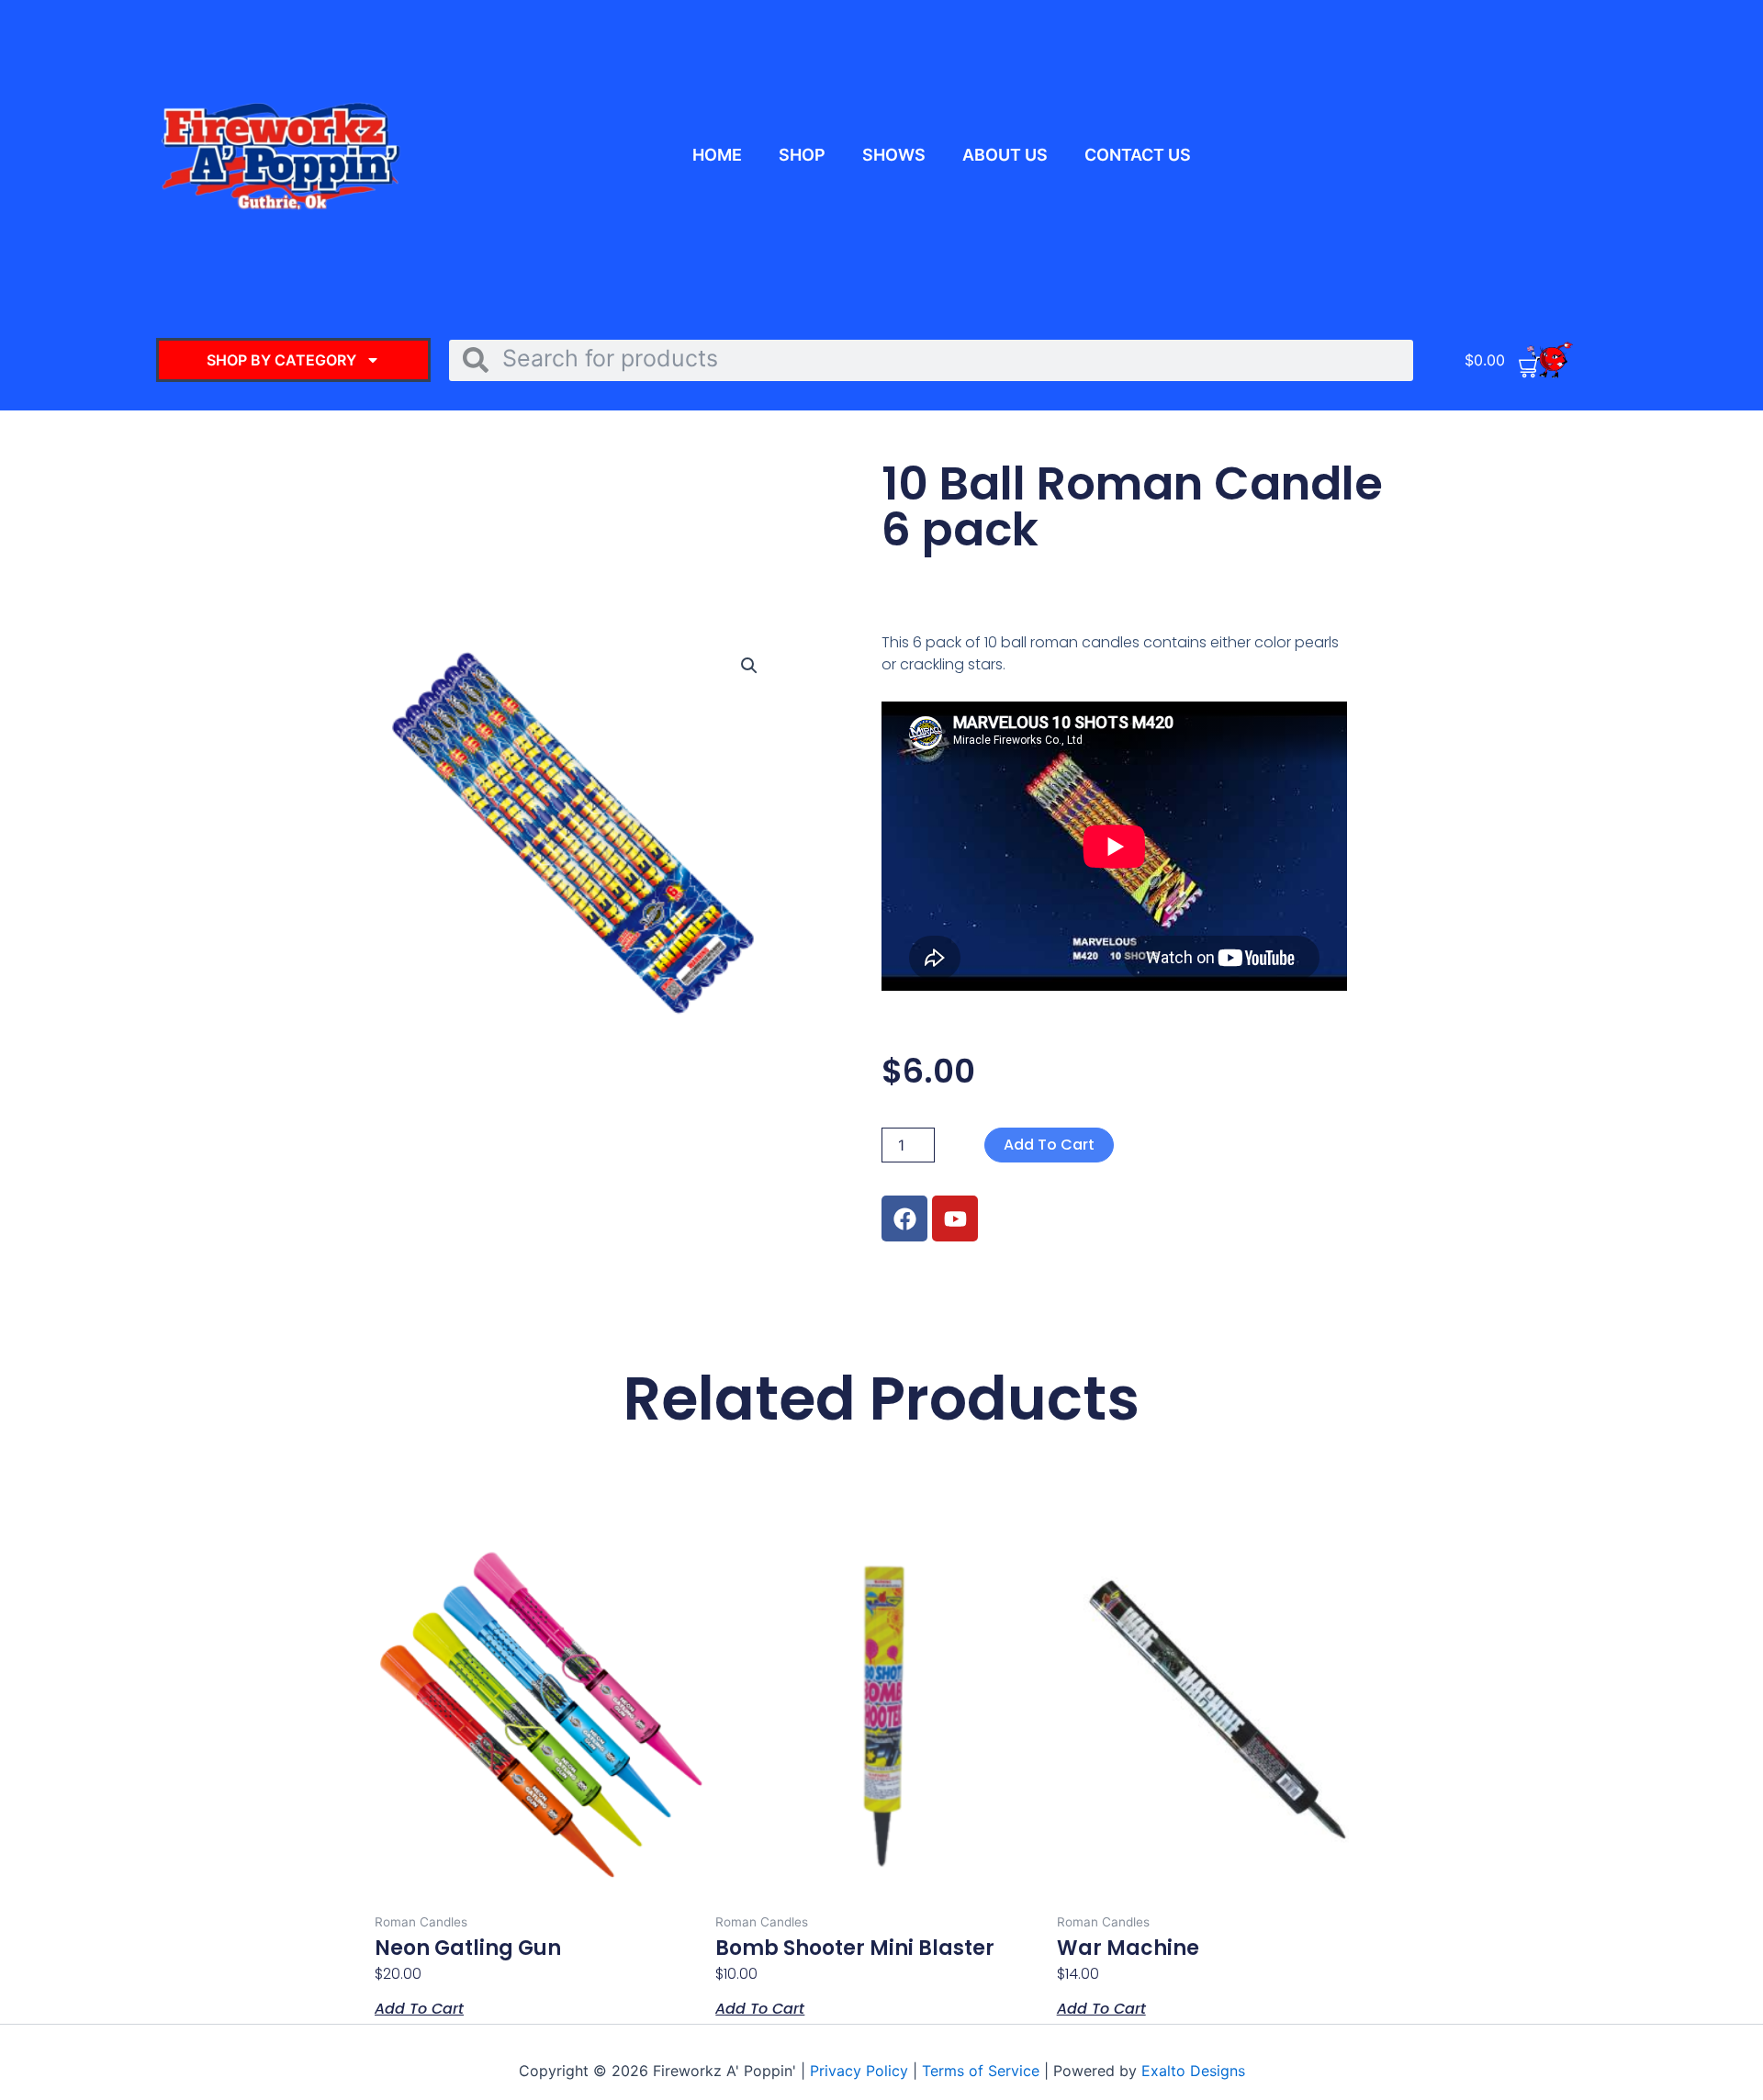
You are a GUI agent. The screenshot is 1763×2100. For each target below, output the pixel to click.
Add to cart (1049, 1145)
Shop (802, 155)
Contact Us (1138, 155)
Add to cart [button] (419, 2007)
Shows (894, 155)
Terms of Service (981, 2071)
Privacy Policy (861, 2071)
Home (717, 155)
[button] (749, 666)
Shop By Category (281, 360)
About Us (1005, 155)
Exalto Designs (1193, 2071)
